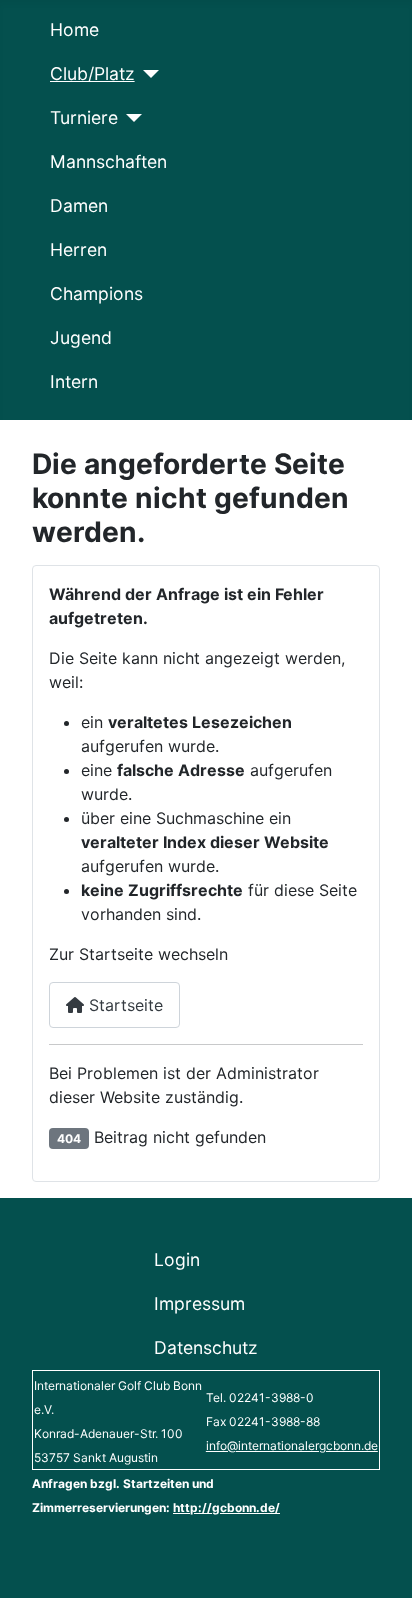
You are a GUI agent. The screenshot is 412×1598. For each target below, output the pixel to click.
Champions (96, 293)
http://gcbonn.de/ (226, 1507)
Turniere (84, 117)
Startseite (123, 1005)
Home (74, 29)
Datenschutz (206, 1347)
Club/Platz (92, 73)
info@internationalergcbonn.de (292, 1445)
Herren (78, 249)
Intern (74, 381)
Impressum (199, 1303)
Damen (79, 205)
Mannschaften (108, 161)
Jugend (81, 337)
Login (177, 1259)
